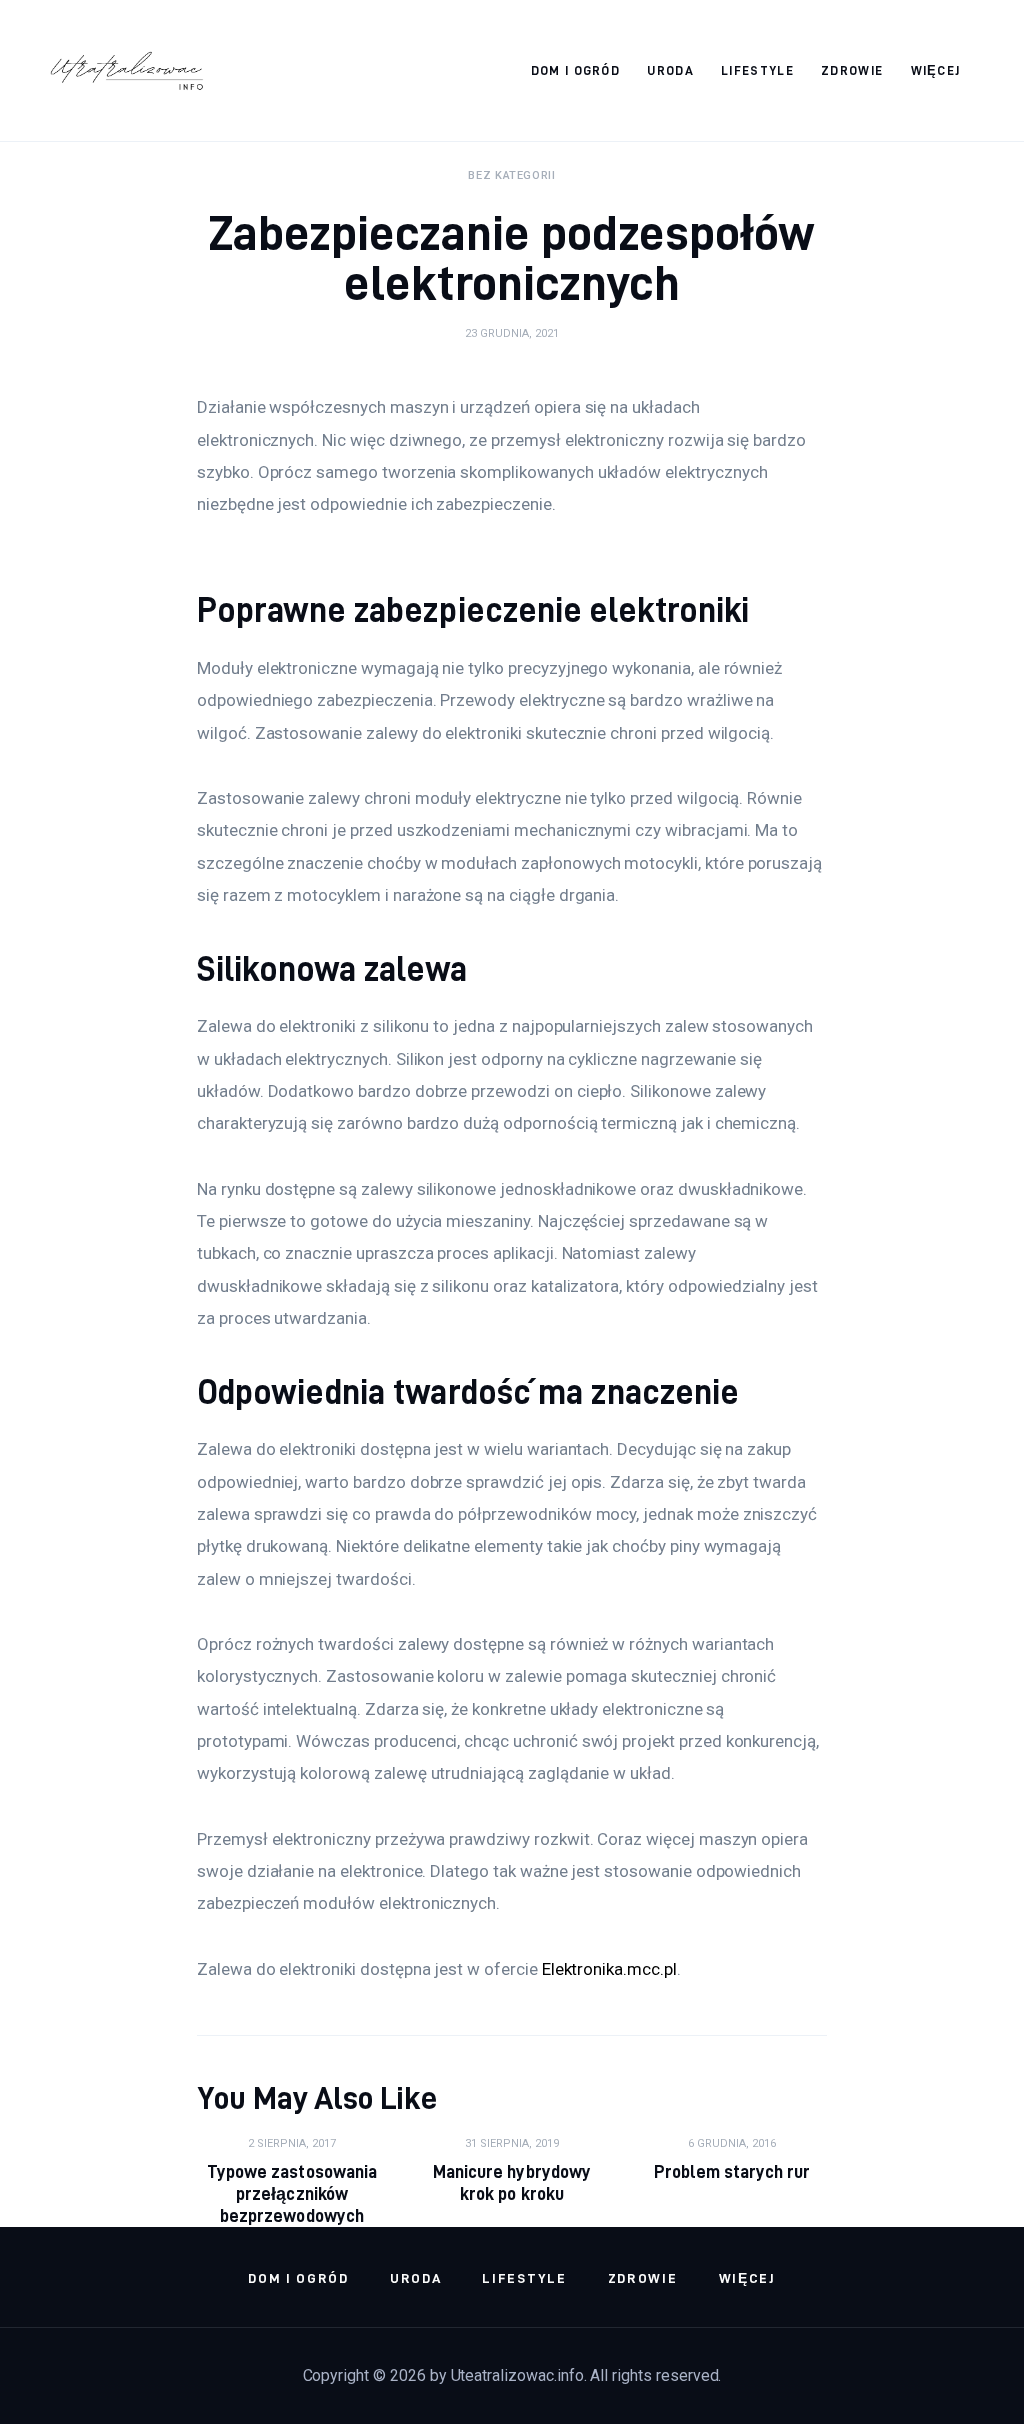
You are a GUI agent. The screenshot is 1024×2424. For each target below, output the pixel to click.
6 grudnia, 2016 (732, 2143)
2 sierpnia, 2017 (292, 2143)
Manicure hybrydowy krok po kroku (511, 2182)
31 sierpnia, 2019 (512, 2143)
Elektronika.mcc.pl (609, 1969)
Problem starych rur (732, 2171)
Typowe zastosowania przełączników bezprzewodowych (291, 2193)
